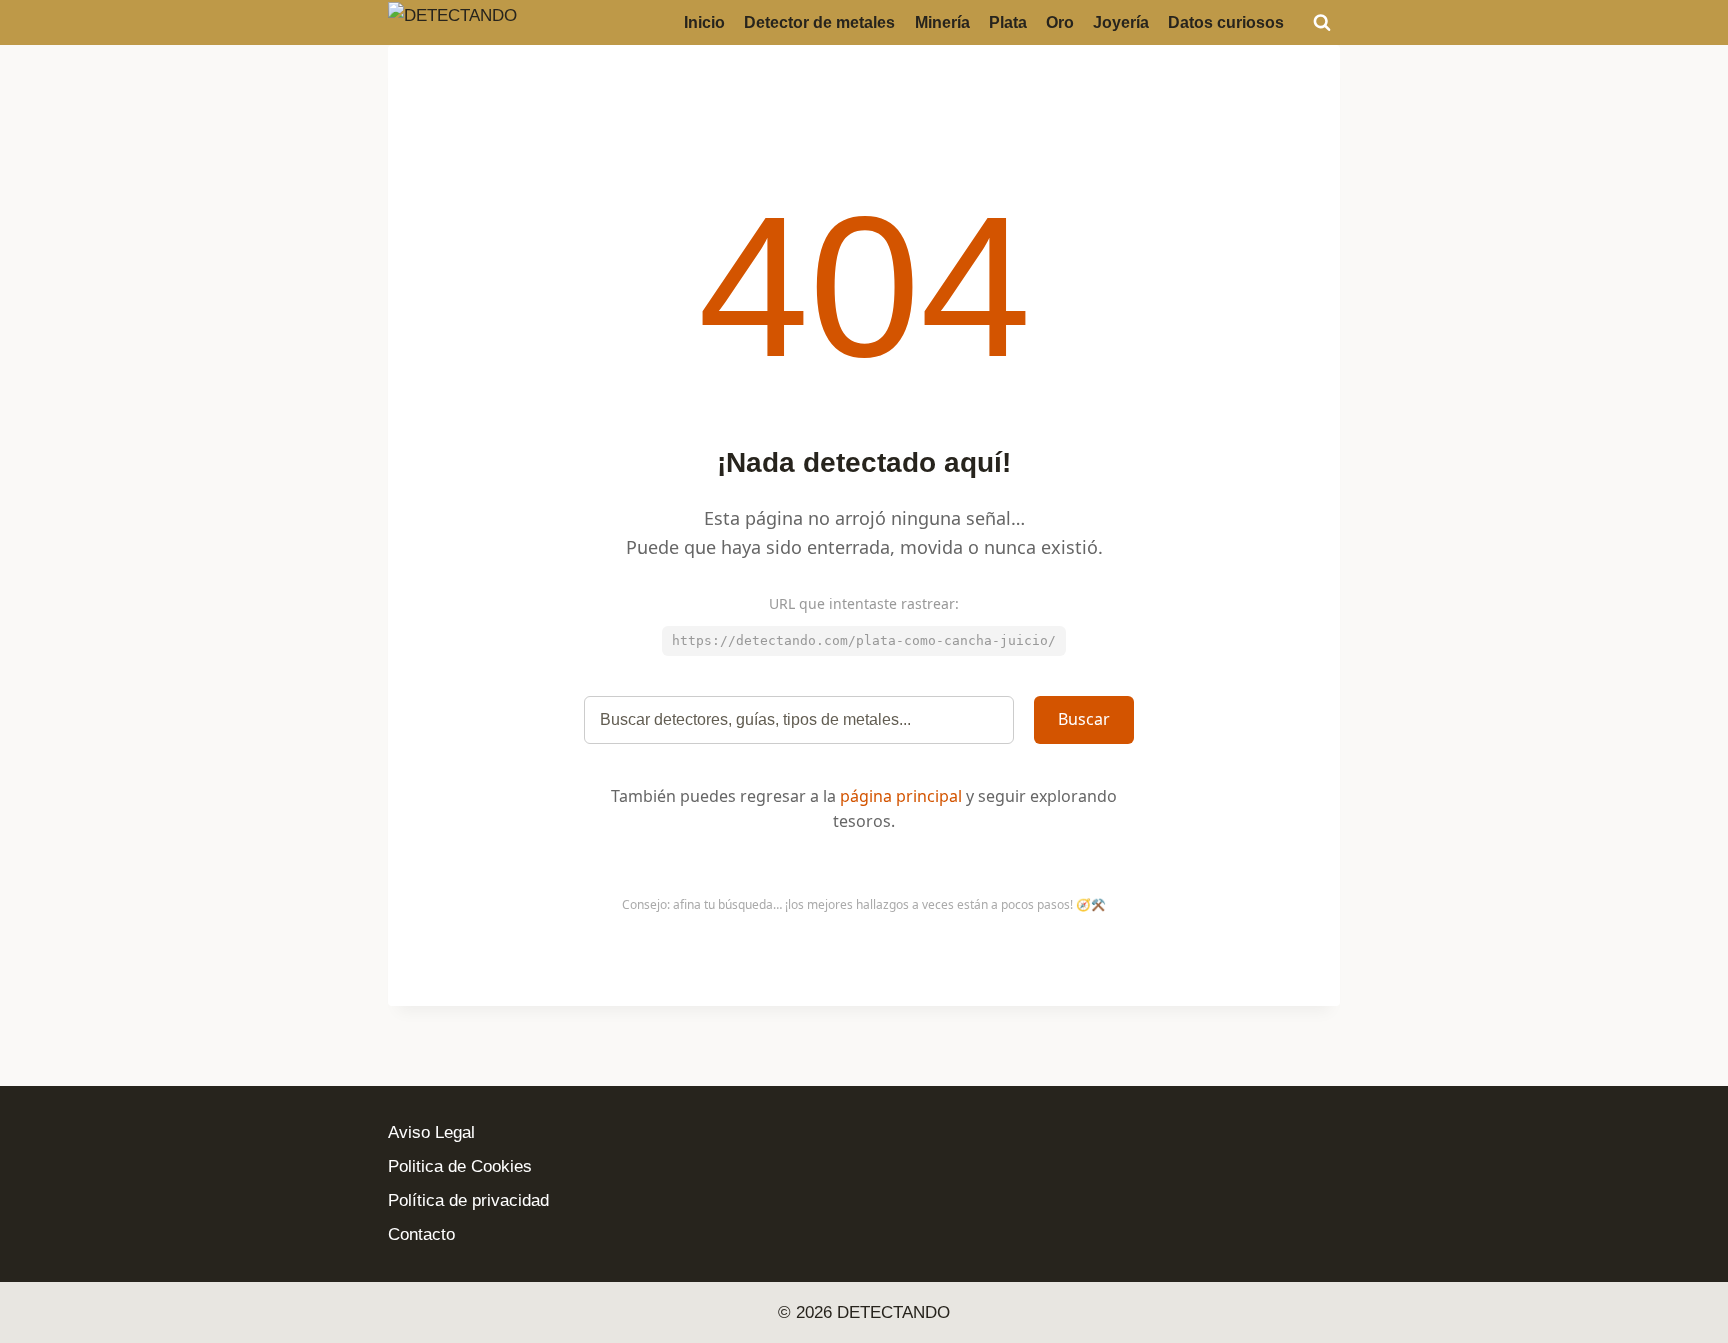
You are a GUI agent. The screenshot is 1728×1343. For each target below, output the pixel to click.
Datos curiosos (1226, 22)
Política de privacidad (468, 1200)
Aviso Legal (431, 1132)
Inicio (704, 22)
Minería (942, 22)
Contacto (421, 1234)
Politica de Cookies (460, 1166)
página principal (901, 796)
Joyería (1121, 22)
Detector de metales (819, 22)
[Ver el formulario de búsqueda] (1322, 22)
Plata (1008, 22)
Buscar (1084, 719)
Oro (1060, 22)
